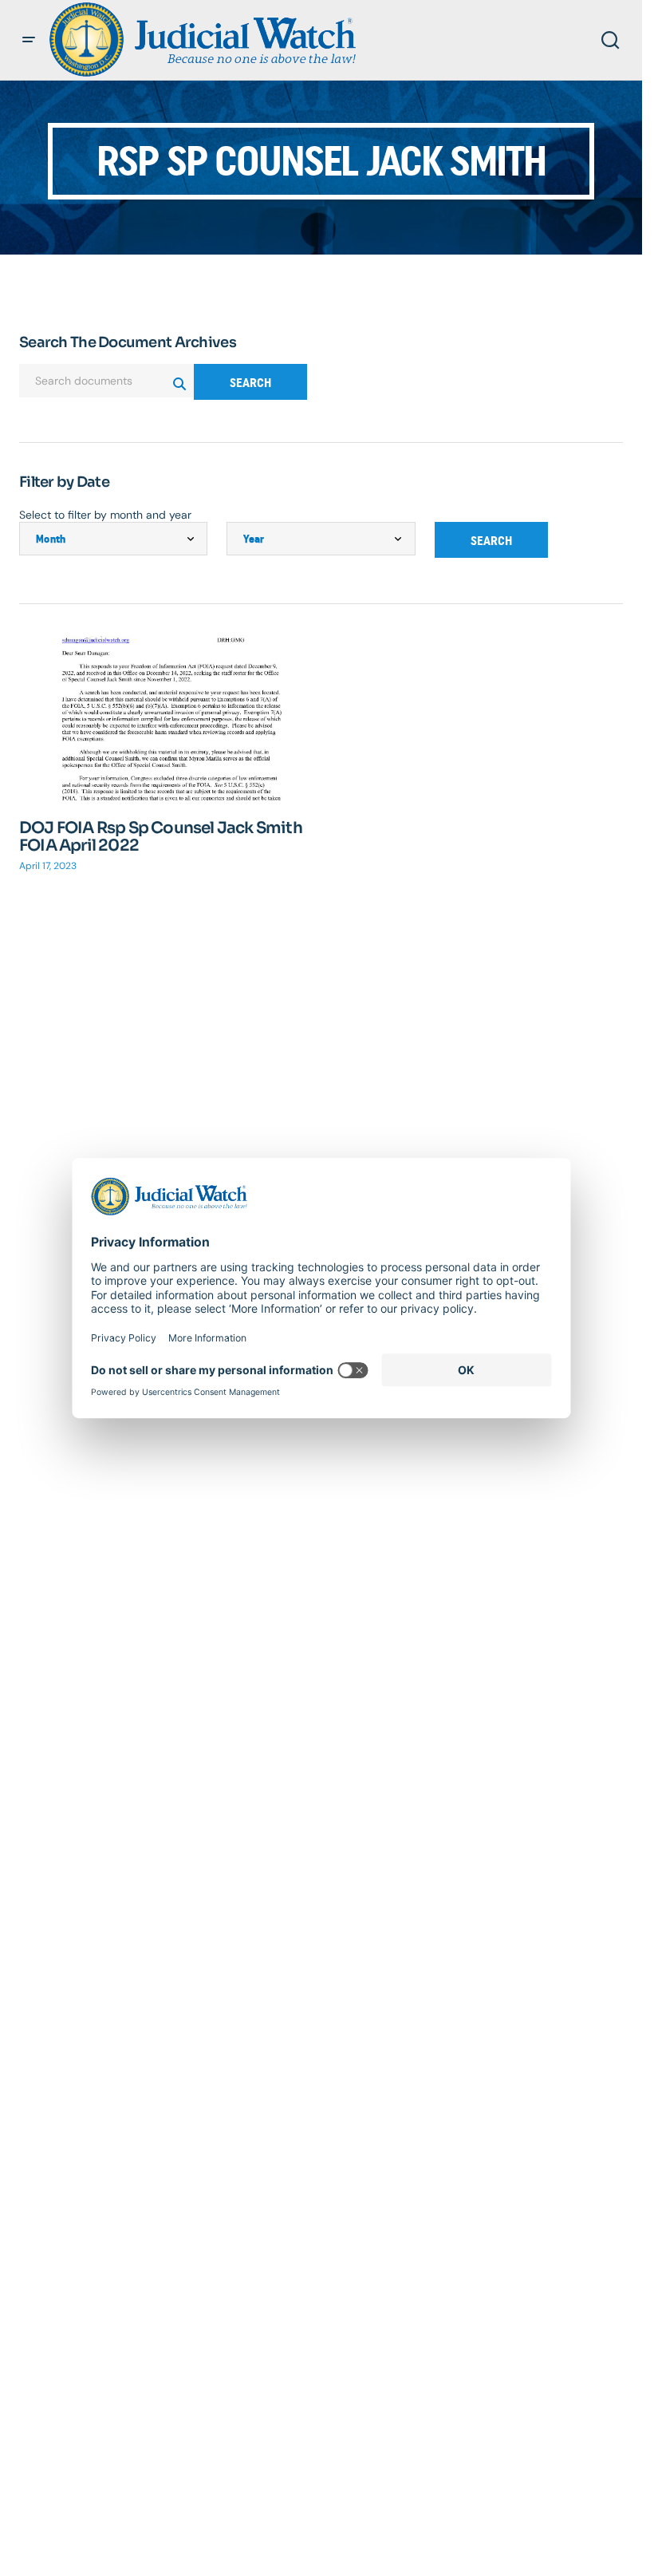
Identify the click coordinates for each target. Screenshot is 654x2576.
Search (250, 383)
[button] (29, 40)
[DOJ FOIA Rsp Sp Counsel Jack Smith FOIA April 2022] (165, 718)
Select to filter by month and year (105, 515)
